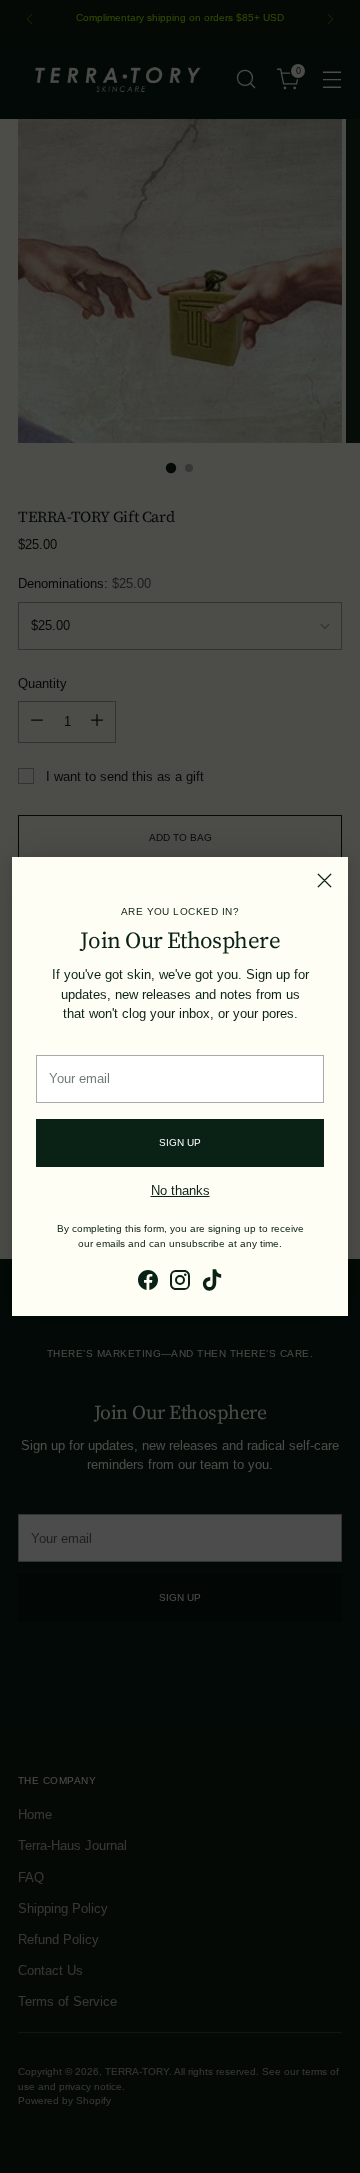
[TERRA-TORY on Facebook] (148, 1282)
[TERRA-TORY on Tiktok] (212, 1282)
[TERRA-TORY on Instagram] (180, 1282)
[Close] (324, 880)
